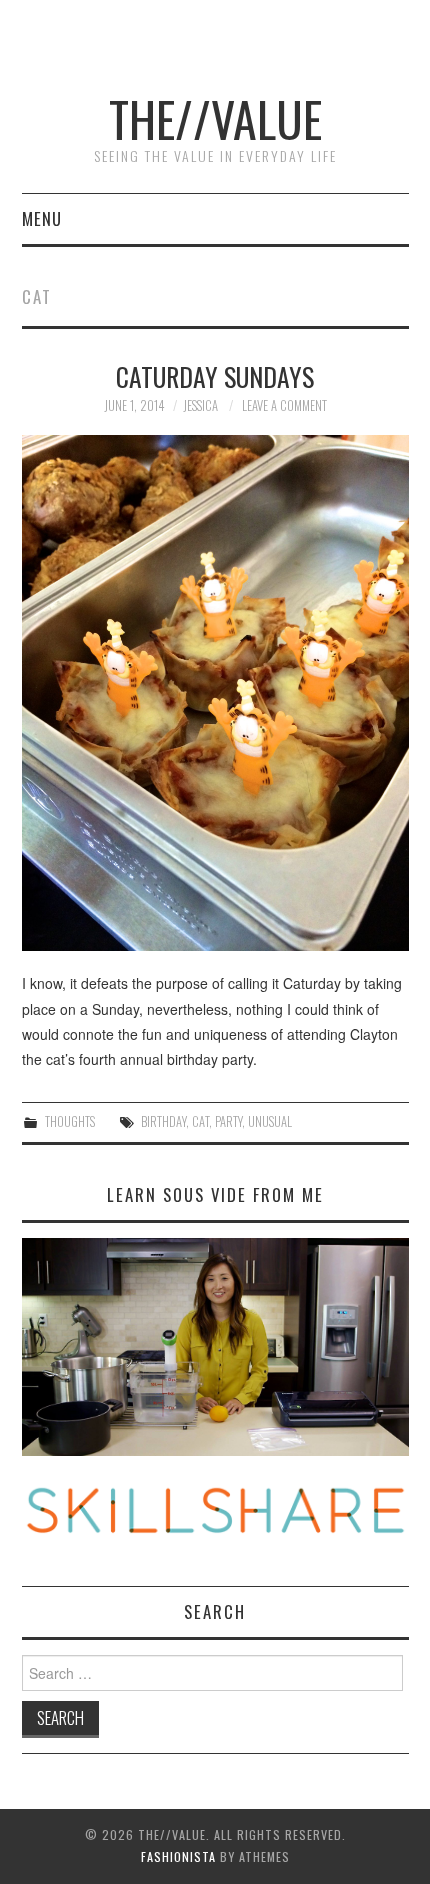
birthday (163, 1121)
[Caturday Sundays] (215, 693)
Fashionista (178, 1856)
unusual (270, 1121)
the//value (215, 118)
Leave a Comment (284, 405)
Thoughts (70, 1121)
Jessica (200, 405)
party (228, 1121)
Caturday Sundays (215, 376)
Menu (42, 218)
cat (200, 1121)
